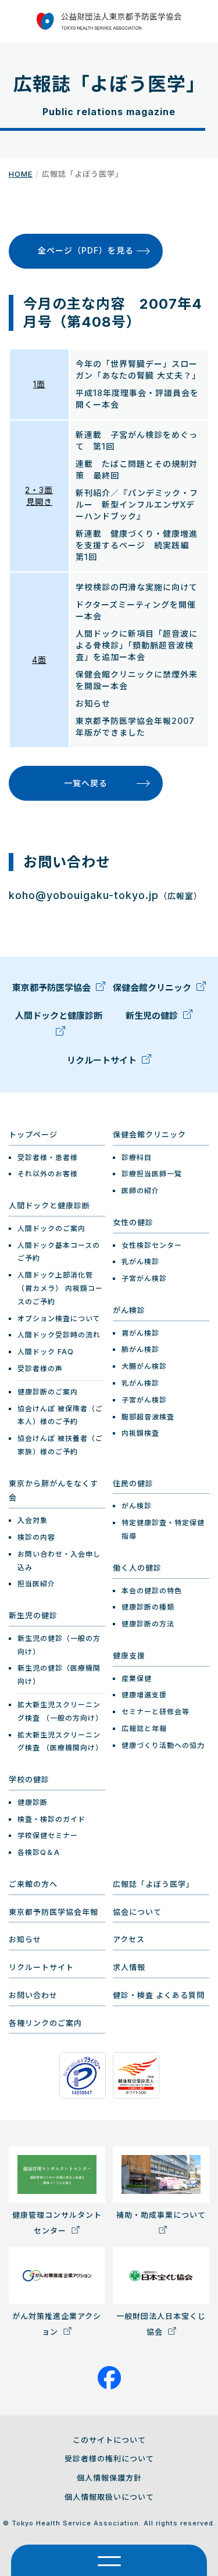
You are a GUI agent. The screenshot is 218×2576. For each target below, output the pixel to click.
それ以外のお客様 (48, 1174)
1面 (39, 384)
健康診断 (33, 1802)
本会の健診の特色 (152, 1591)
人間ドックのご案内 (51, 1228)
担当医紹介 (36, 1584)
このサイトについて (109, 2440)
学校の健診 (29, 1779)
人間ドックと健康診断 (59, 1016)
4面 (39, 660)
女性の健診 (133, 1222)
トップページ (33, 1134)
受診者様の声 (40, 1369)
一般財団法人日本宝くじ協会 (161, 2324)
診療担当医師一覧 (152, 1174)
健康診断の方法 (148, 1624)
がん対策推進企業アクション (57, 2324)
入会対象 (33, 1520)
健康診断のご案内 (48, 1392)
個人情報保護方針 (109, 2478)
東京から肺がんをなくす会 (53, 1491)
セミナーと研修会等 (156, 1712)
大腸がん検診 (144, 1366)
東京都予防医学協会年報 (53, 1912)
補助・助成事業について (161, 2215)
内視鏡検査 (140, 1433)
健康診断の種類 (148, 1607)
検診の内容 (36, 1537)
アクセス (129, 1939)
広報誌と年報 (144, 1728)
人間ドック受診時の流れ (59, 1335)
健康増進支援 (144, 1695)
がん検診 (129, 1310)
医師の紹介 (140, 1191)
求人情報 (129, 1967)
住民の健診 (133, 1483)
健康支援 (129, 1656)
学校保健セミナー (48, 1835)
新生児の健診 (153, 1016)
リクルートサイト (103, 1060)
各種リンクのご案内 (45, 2023)
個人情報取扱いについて (109, 2497)
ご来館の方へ (33, 1884)
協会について (137, 1912)
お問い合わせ (33, 1995)
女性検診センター (152, 1245)
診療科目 (137, 1157)
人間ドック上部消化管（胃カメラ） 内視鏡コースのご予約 (60, 1288)
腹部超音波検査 (148, 1417)
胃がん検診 (140, 1333)
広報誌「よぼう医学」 (153, 1884)
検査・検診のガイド (51, 1819)
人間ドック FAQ (46, 1352)
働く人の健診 (137, 1568)
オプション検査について (59, 1319)
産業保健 (137, 1678)
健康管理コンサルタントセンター (57, 2223)
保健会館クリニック (153, 988)
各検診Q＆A (39, 1852)
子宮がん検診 (144, 1278)
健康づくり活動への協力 (163, 1745)
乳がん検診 (140, 1262)
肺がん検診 (140, 1349)
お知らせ (25, 1939)
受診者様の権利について (109, 2459)
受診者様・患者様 (48, 1157)
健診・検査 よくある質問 (159, 1995)
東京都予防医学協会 (53, 988)
